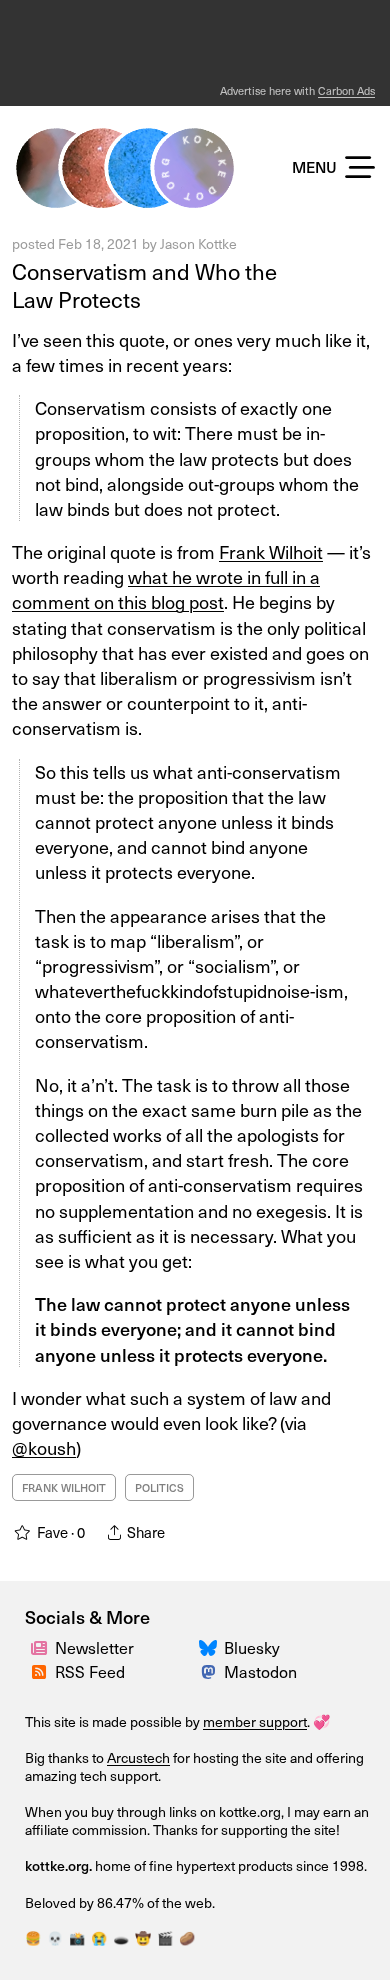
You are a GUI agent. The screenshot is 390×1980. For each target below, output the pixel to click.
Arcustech (138, 1757)
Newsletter (94, 1647)
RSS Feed (90, 1671)
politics (159, 1487)
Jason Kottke (198, 243)
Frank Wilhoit (271, 551)
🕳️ (121, 1937)
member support (255, 1721)
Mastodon (260, 1671)
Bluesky (252, 1647)
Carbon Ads (346, 90)
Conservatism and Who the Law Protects (144, 285)
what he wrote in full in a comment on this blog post (166, 589)
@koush (44, 1447)
